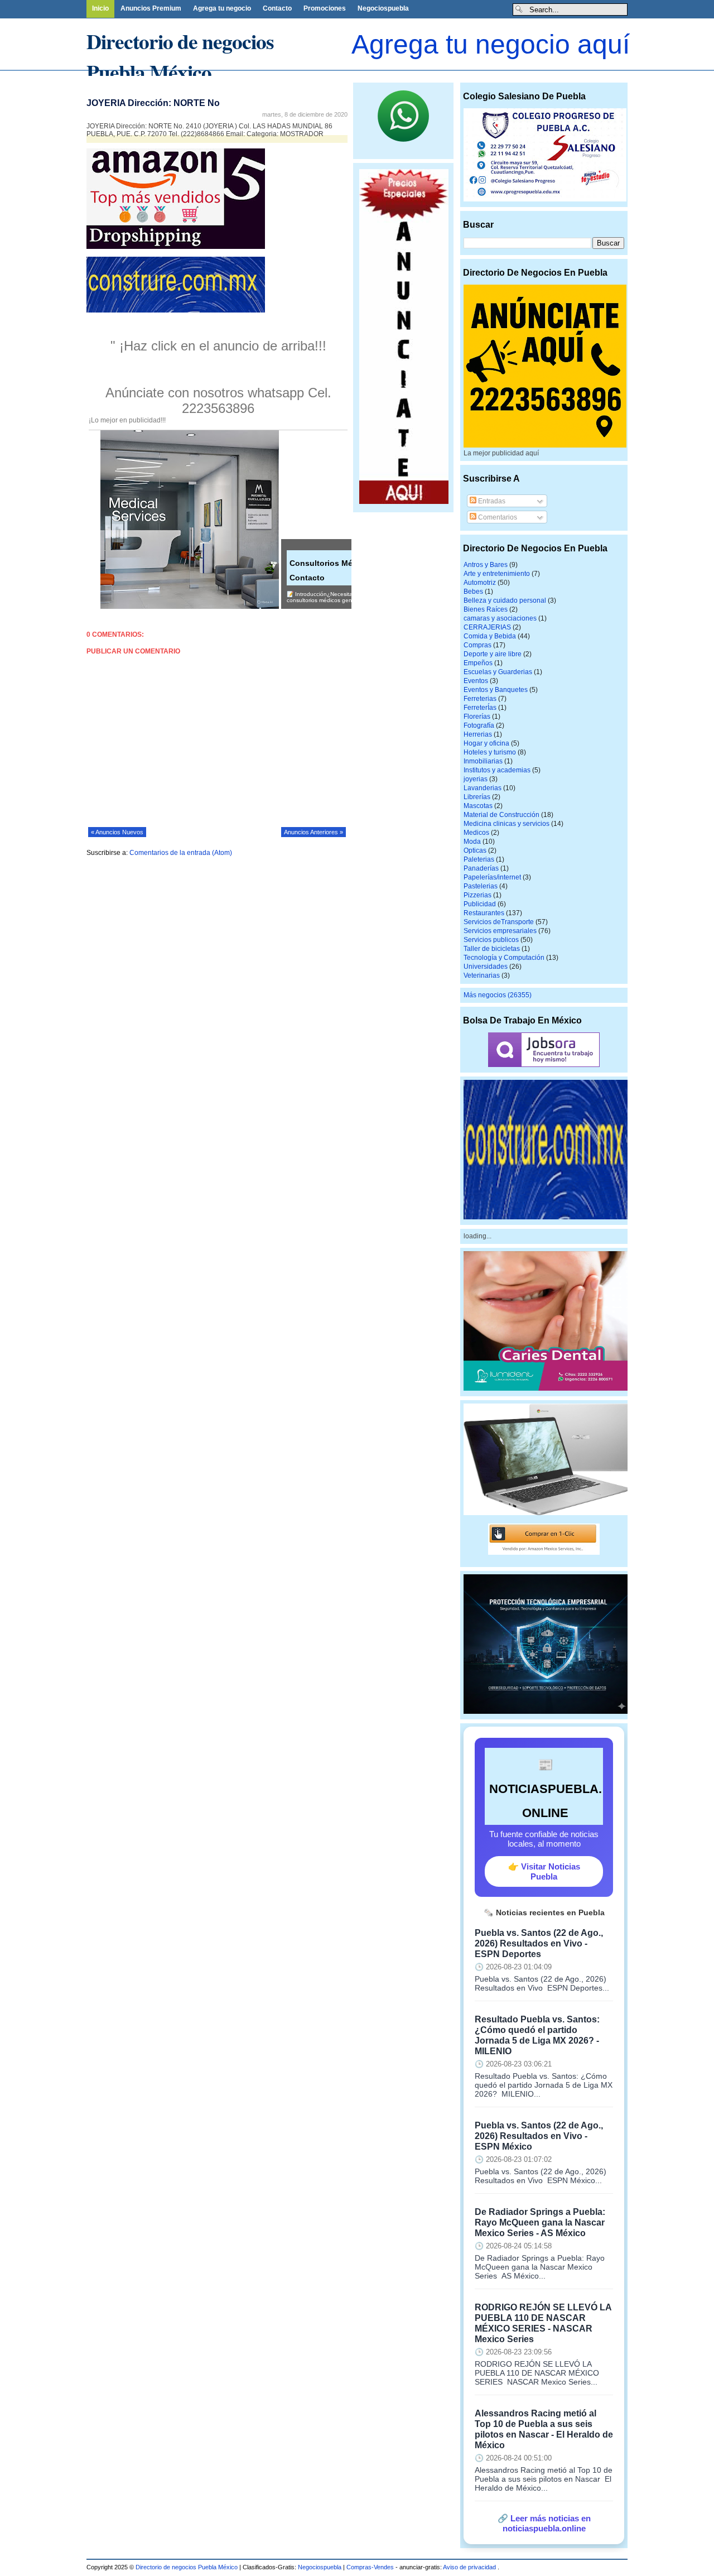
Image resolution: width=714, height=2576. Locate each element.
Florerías (477, 717)
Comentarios (497, 517)
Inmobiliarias (483, 761)
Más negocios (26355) (498, 995)
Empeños (478, 663)
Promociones (325, 8)
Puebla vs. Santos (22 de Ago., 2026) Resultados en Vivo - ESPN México (539, 2136)
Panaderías (481, 868)
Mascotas (478, 806)
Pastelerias (481, 886)
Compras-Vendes (370, 2567)
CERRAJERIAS (487, 627)
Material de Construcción (501, 815)
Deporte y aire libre (493, 654)
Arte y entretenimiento (497, 574)
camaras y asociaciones (500, 618)
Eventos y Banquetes (496, 690)
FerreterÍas (480, 708)
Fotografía (479, 725)
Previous (8, 77)
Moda (472, 842)
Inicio (100, 8)
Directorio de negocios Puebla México (180, 56)
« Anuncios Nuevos (117, 832)
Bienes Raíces (486, 609)
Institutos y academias (497, 770)
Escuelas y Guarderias (498, 672)
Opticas (475, 850)
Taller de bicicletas (492, 949)
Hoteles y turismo (490, 752)
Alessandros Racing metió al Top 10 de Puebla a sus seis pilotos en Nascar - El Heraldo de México (544, 2429)
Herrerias (478, 734)
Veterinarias (482, 975)
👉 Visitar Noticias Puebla (544, 1871)
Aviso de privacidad (470, 2567)
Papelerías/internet (492, 877)
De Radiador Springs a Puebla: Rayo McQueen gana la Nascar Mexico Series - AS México (540, 2222)
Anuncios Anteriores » (313, 832)
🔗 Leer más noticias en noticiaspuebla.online (544, 2523)
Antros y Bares (486, 565)
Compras (477, 645)
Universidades (486, 967)
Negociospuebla (383, 8)
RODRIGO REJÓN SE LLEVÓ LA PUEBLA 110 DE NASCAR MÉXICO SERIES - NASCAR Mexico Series (543, 2323)
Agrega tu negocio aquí (491, 44)
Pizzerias (477, 895)
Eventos (476, 681)
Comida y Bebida (490, 636)
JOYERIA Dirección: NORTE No (153, 103)
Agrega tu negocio (222, 8)
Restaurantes (484, 913)
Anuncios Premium (151, 8)
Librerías (477, 797)
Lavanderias (483, 788)
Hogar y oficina (486, 743)
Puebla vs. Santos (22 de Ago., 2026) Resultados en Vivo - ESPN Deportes (539, 1943)
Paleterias (479, 859)
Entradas (491, 501)
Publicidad (480, 904)
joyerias (476, 779)
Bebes (473, 592)
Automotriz (480, 583)
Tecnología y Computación (504, 958)
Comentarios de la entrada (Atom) (181, 853)
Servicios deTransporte (499, 922)
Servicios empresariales (500, 931)
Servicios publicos (491, 940)
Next (287, 77)
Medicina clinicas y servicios (506, 824)
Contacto (277, 8)
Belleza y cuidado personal (505, 600)
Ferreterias (480, 699)
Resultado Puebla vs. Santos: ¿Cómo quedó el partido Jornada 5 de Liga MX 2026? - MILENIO (537, 2035)
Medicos (476, 833)
